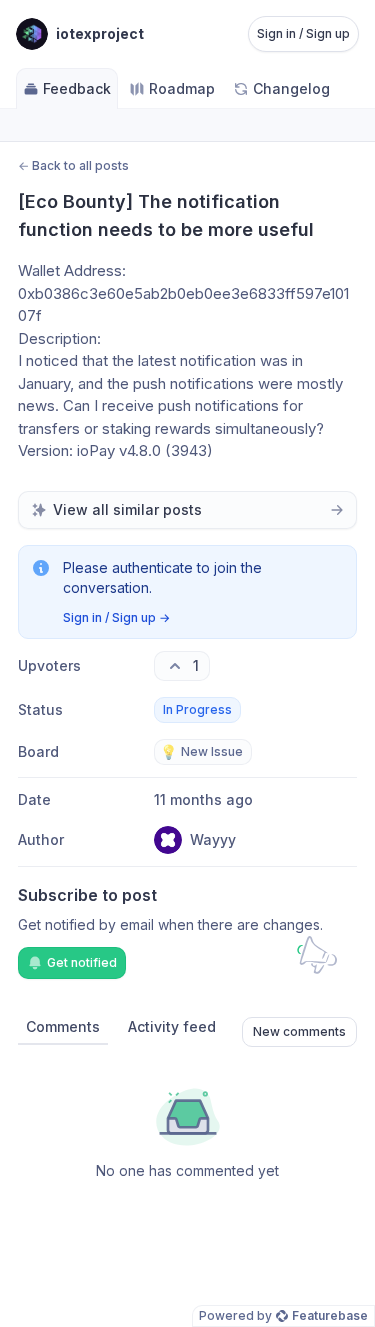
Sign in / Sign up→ (116, 617)
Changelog (291, 88)
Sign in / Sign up (303, 33)
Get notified (82, 962)
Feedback (77, 88)
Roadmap (182, 88)
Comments (63, 1026)
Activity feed (172, 1026)
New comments (299, 1031)
